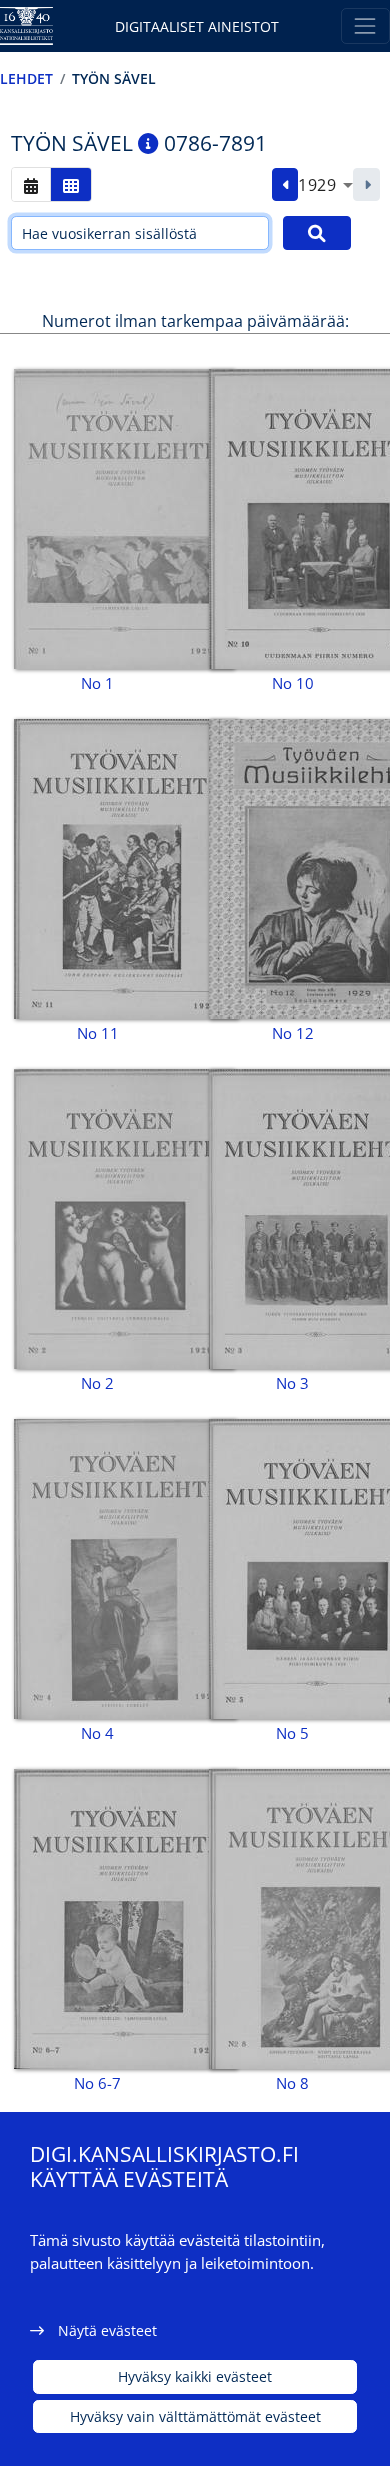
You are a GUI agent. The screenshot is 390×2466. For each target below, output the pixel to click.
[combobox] (325, 185)
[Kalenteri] (31, 184)
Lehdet (26, 78)
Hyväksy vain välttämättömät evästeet (195, 2416)
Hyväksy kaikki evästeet (195, 2376)
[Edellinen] (285, 185)
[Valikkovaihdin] (365, 25)
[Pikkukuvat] (71, 184)
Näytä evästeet (107, 2330)
